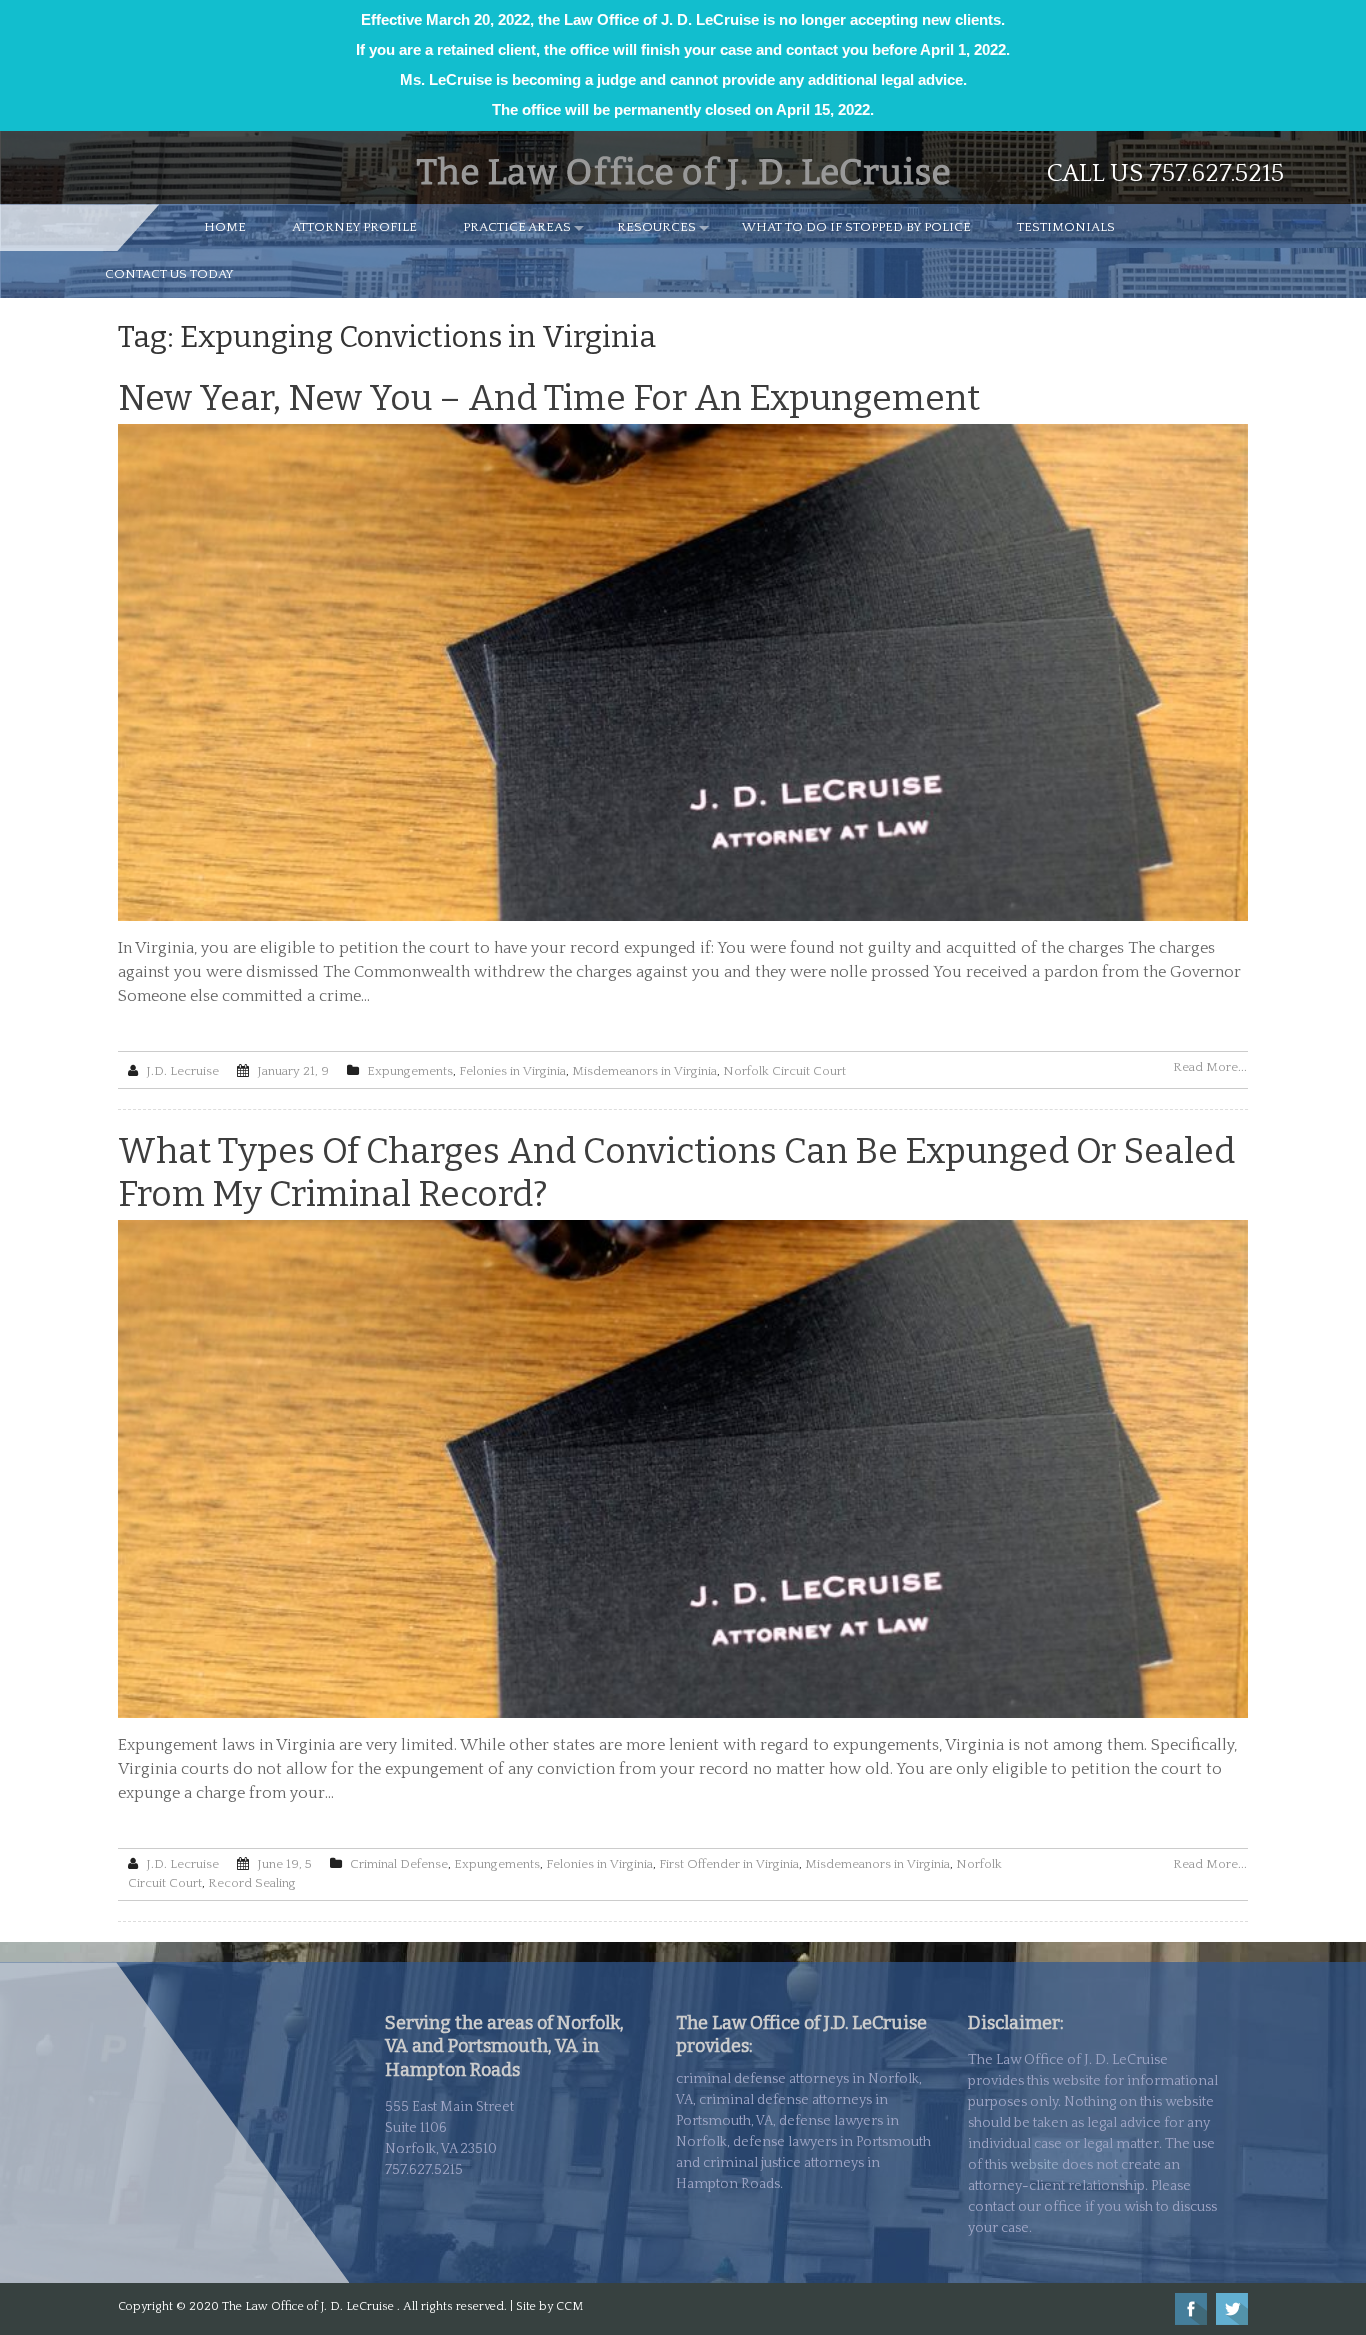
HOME (225, 227)
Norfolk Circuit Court (784, 1071)
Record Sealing (252, 1883)
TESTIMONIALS (1066, 227)
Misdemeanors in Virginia (644, 1071)
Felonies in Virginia (512, 1071)
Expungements (410, 1071)
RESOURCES (656, 227)
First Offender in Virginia (729, 1864)
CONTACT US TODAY (169, 274)
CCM (569, 2306)
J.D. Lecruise (182, 1071)
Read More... (1210, 1067)
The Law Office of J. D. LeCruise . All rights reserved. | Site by (389, 2306)
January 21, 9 (293, 1071)
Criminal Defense (399, 1864)
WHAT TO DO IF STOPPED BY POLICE (856, 227)
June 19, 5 (284, 1864)
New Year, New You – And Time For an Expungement (549, 398)
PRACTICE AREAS (517, 227)
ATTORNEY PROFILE (354, 227)
